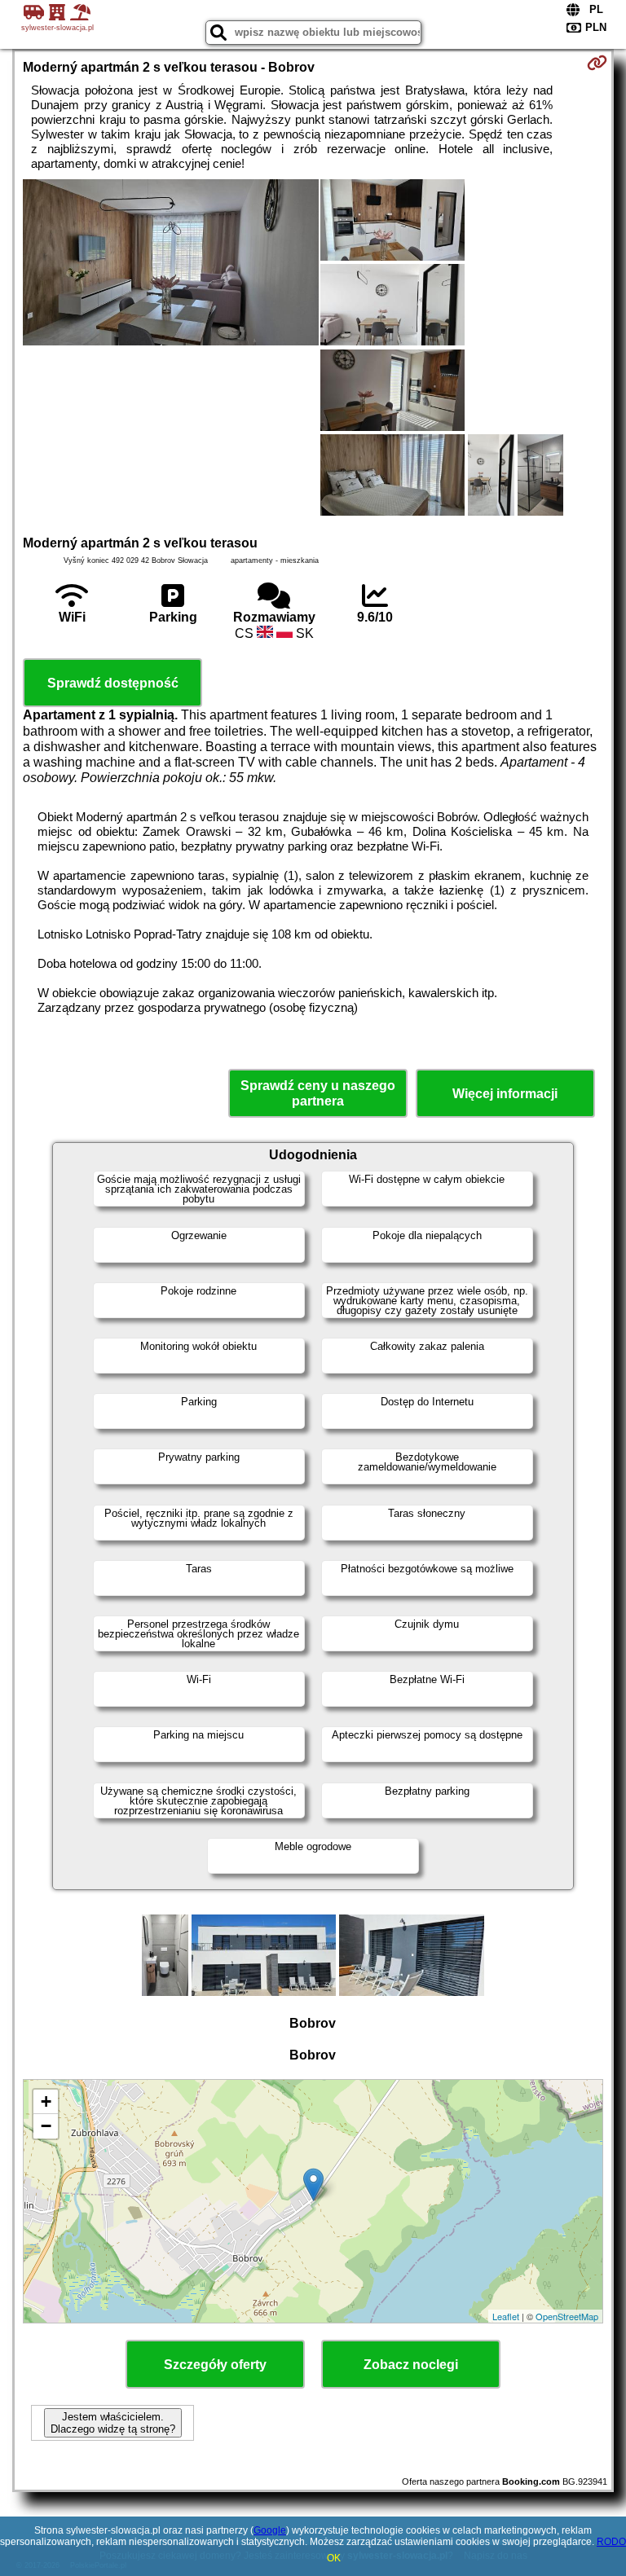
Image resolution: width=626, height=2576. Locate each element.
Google (270, 2530)
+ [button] (46, 2101)
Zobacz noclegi (411, 2365)
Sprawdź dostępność (113, 683)
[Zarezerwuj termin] (597, 63)
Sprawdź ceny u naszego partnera (318, 1093)
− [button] (46, 2126)
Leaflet (506, 2316)
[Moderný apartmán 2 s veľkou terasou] (170, 264)
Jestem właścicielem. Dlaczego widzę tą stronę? (113, 2423)
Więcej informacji (505, 1094)
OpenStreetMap (567, 2316)
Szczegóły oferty (215, 2365)
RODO (611, 2542)
